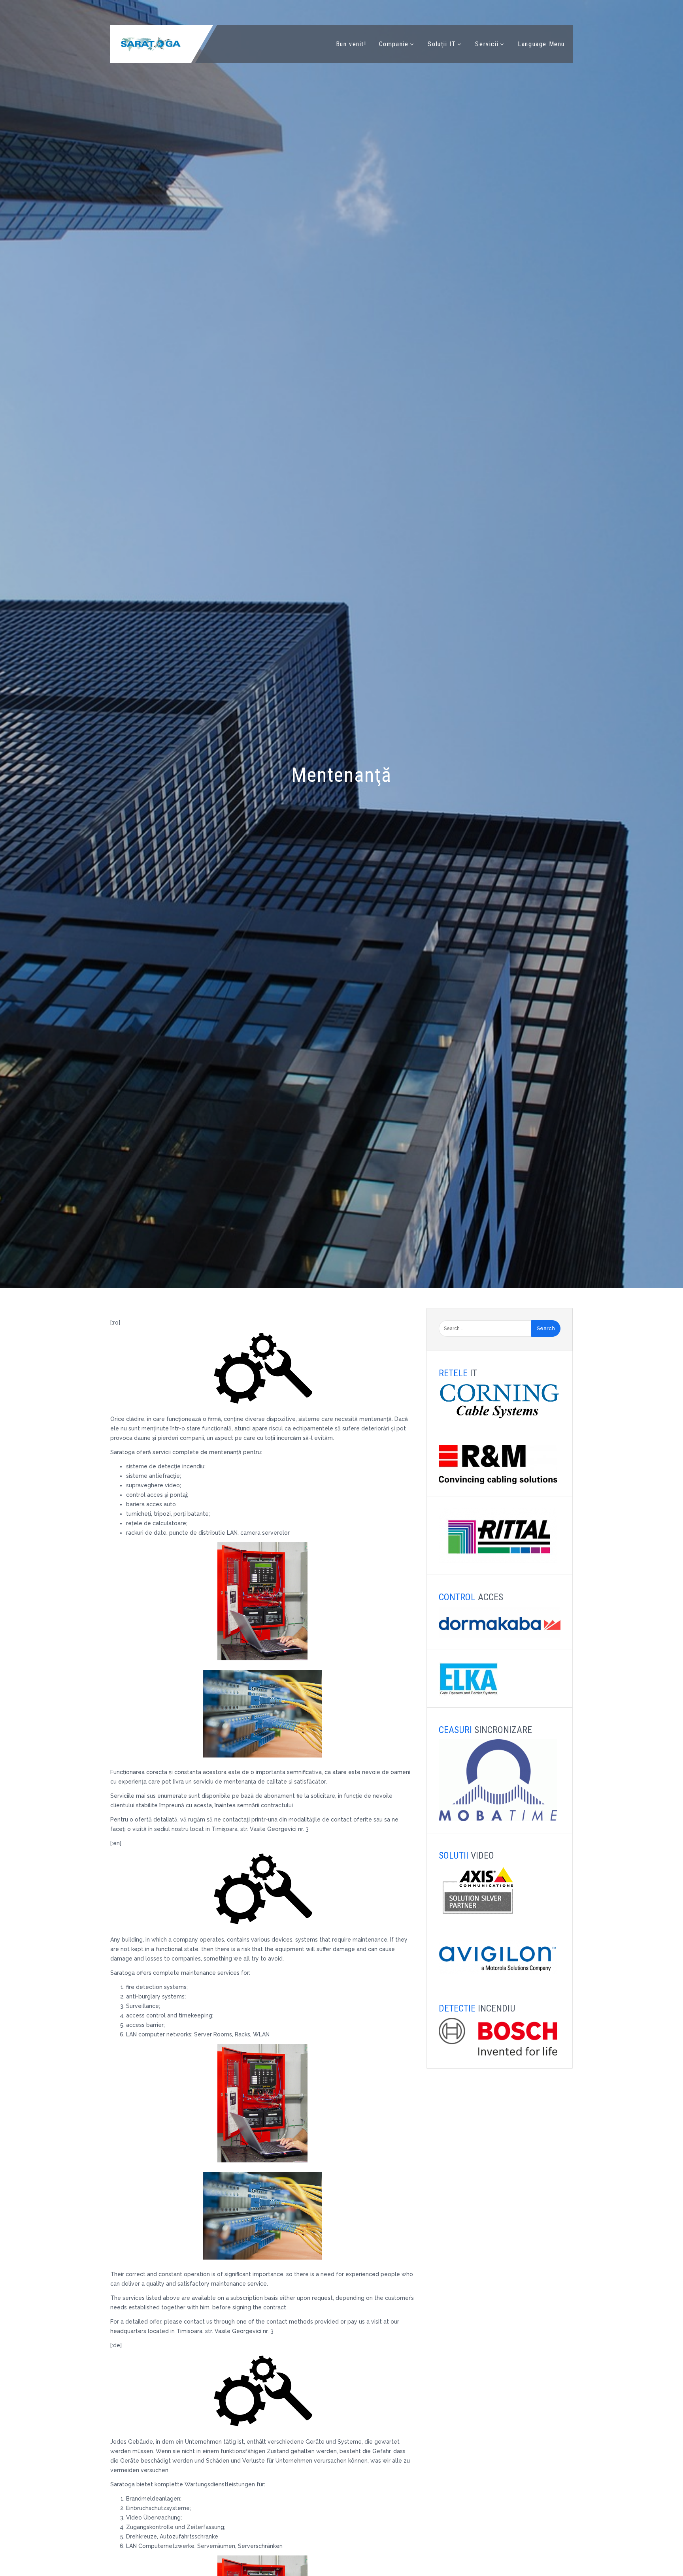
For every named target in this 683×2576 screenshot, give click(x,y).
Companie (394, 44)
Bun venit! (351, 44)
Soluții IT (442, 44)
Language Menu (541, 44)
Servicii (487, 44)
